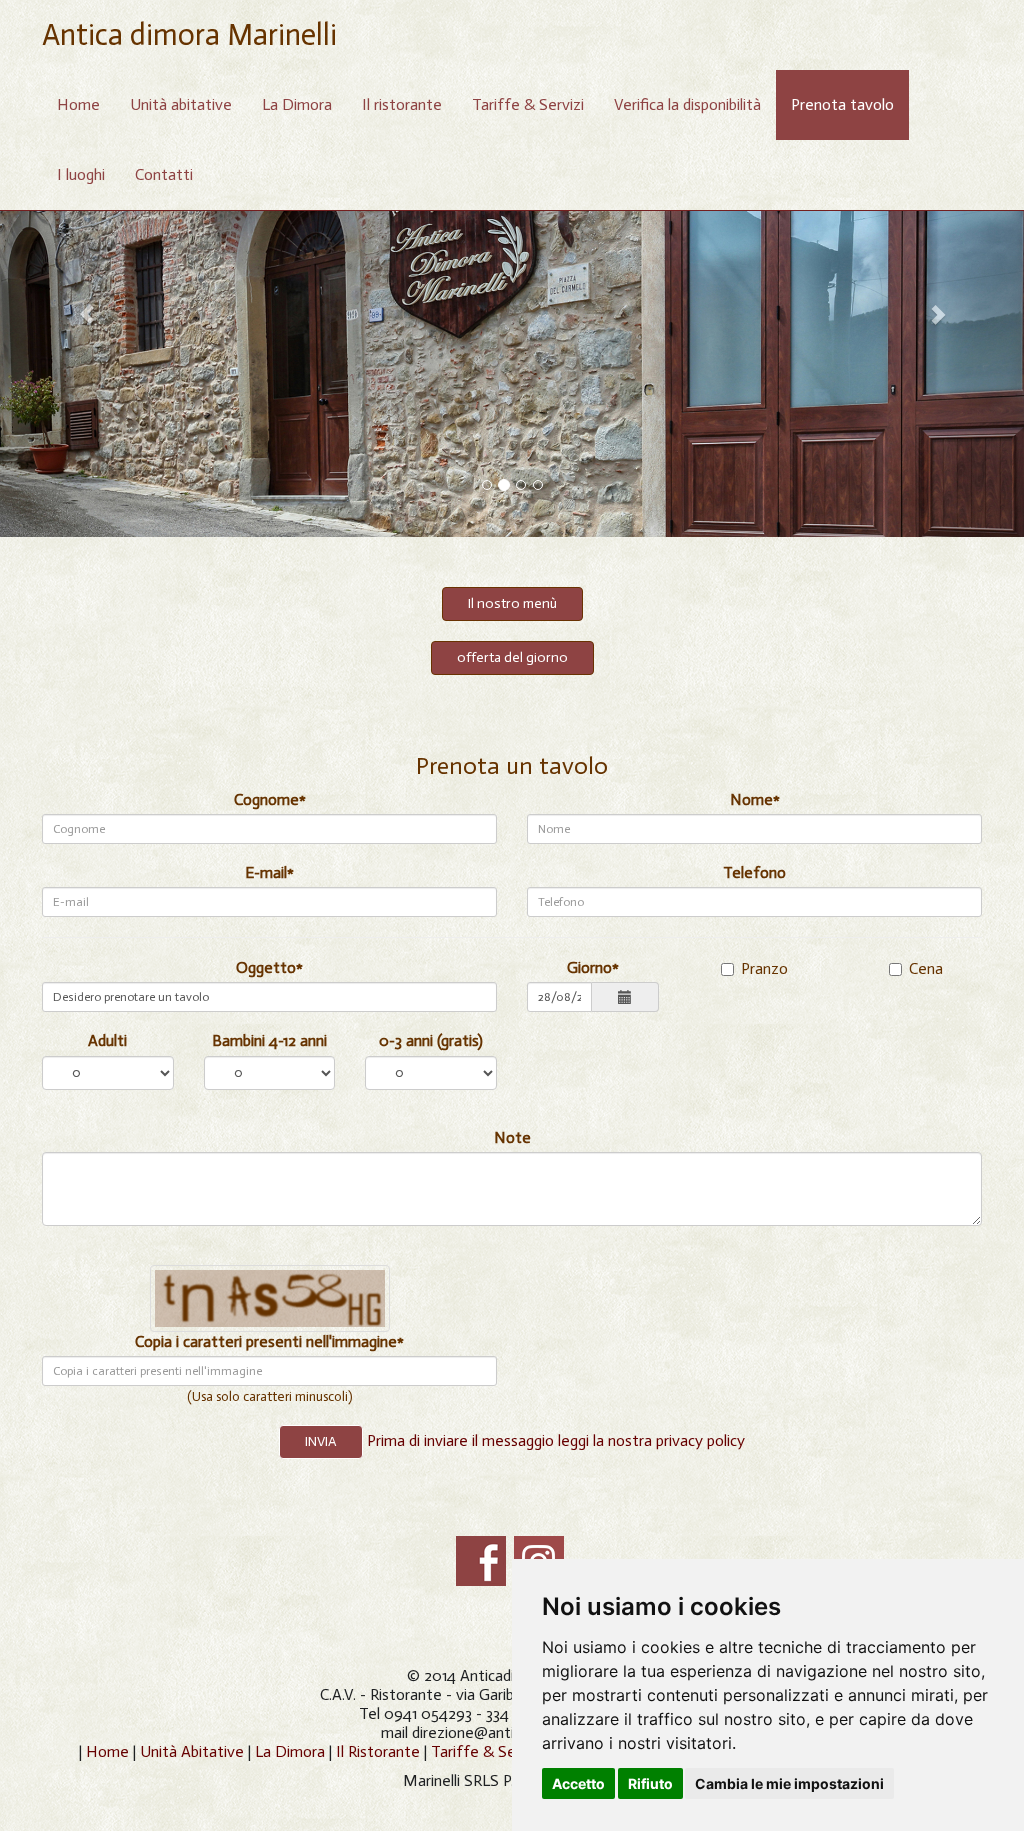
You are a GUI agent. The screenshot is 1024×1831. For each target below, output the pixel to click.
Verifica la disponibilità (687, 104)
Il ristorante (402, 104)
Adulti (107, 1040)
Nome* (755, 799)
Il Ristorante (380, 1751)
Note (512, 1137)
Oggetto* (269, 967)
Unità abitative (181, 104)
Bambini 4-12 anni (269, 1040)
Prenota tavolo (842, 104)
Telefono (754, 872)
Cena (926, 968)
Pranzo (764, 968)
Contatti (164, 174)
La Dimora (297, 104)
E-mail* (269, 872)
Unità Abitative (192, 1751)
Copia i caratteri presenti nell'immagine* (269, 1341)
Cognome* (270, 799)
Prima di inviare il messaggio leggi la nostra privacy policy (556, 1440)
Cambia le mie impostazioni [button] (789, 1783)
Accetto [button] (578, 1783)
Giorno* (593, 967)
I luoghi (81, 174)
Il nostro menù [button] (512, 603)
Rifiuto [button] (650, 1783)
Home (78, 104)
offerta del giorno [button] (512, 657)
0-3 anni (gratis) (431, 1040)
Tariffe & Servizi (528, 104)
